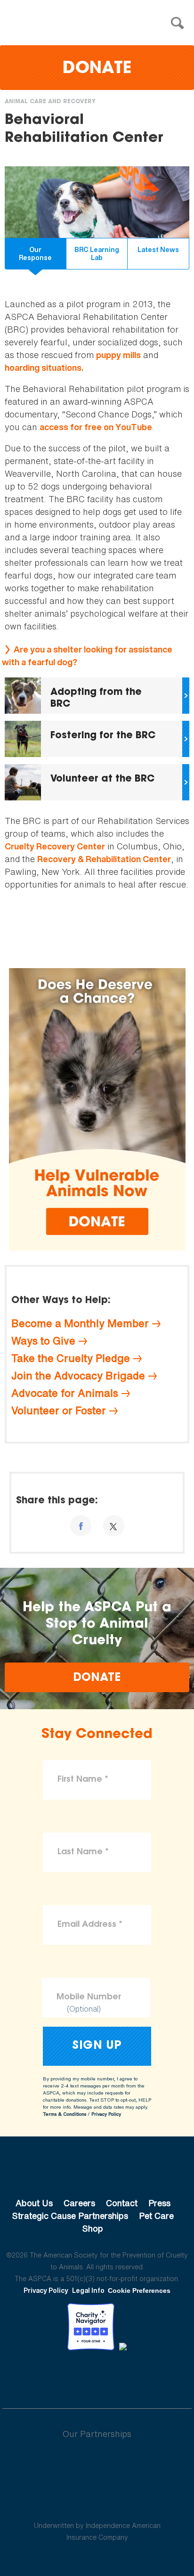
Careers (79, 2203)
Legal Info (88, 2290)
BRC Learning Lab (97, 254)
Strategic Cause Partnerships (70, 2216)
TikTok (146, 2376)
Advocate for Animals (65, 1393)
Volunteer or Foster (59, 1410)
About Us (34, 2203)
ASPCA (97, 2171)
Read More (97, 696)
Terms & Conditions (65, 2114)
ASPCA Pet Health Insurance (97, 2503)
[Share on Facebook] (81, 1526)
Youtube (97, 2376)
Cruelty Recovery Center (55, 846)
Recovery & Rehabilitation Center (104, 859)
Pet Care (156, 2216)
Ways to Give (43, 1341)
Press (159, 2203)
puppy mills (118, 355)
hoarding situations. (44, 368)
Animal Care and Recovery (50, 102)
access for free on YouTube (96, 427)
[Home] (99, 23)
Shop (93, 2228)
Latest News (158, 249)
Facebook (48, 2376)
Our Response (35, 254)
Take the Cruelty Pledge (71, 1358)
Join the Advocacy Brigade (78, 1376)
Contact (122, 2203)
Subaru (97, 2464)
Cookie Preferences (139, 2291)
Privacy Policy (106, 2114)
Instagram (122, 2376)
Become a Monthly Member (80, 1323)
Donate (97, 69)
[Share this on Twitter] (114, 1526)
